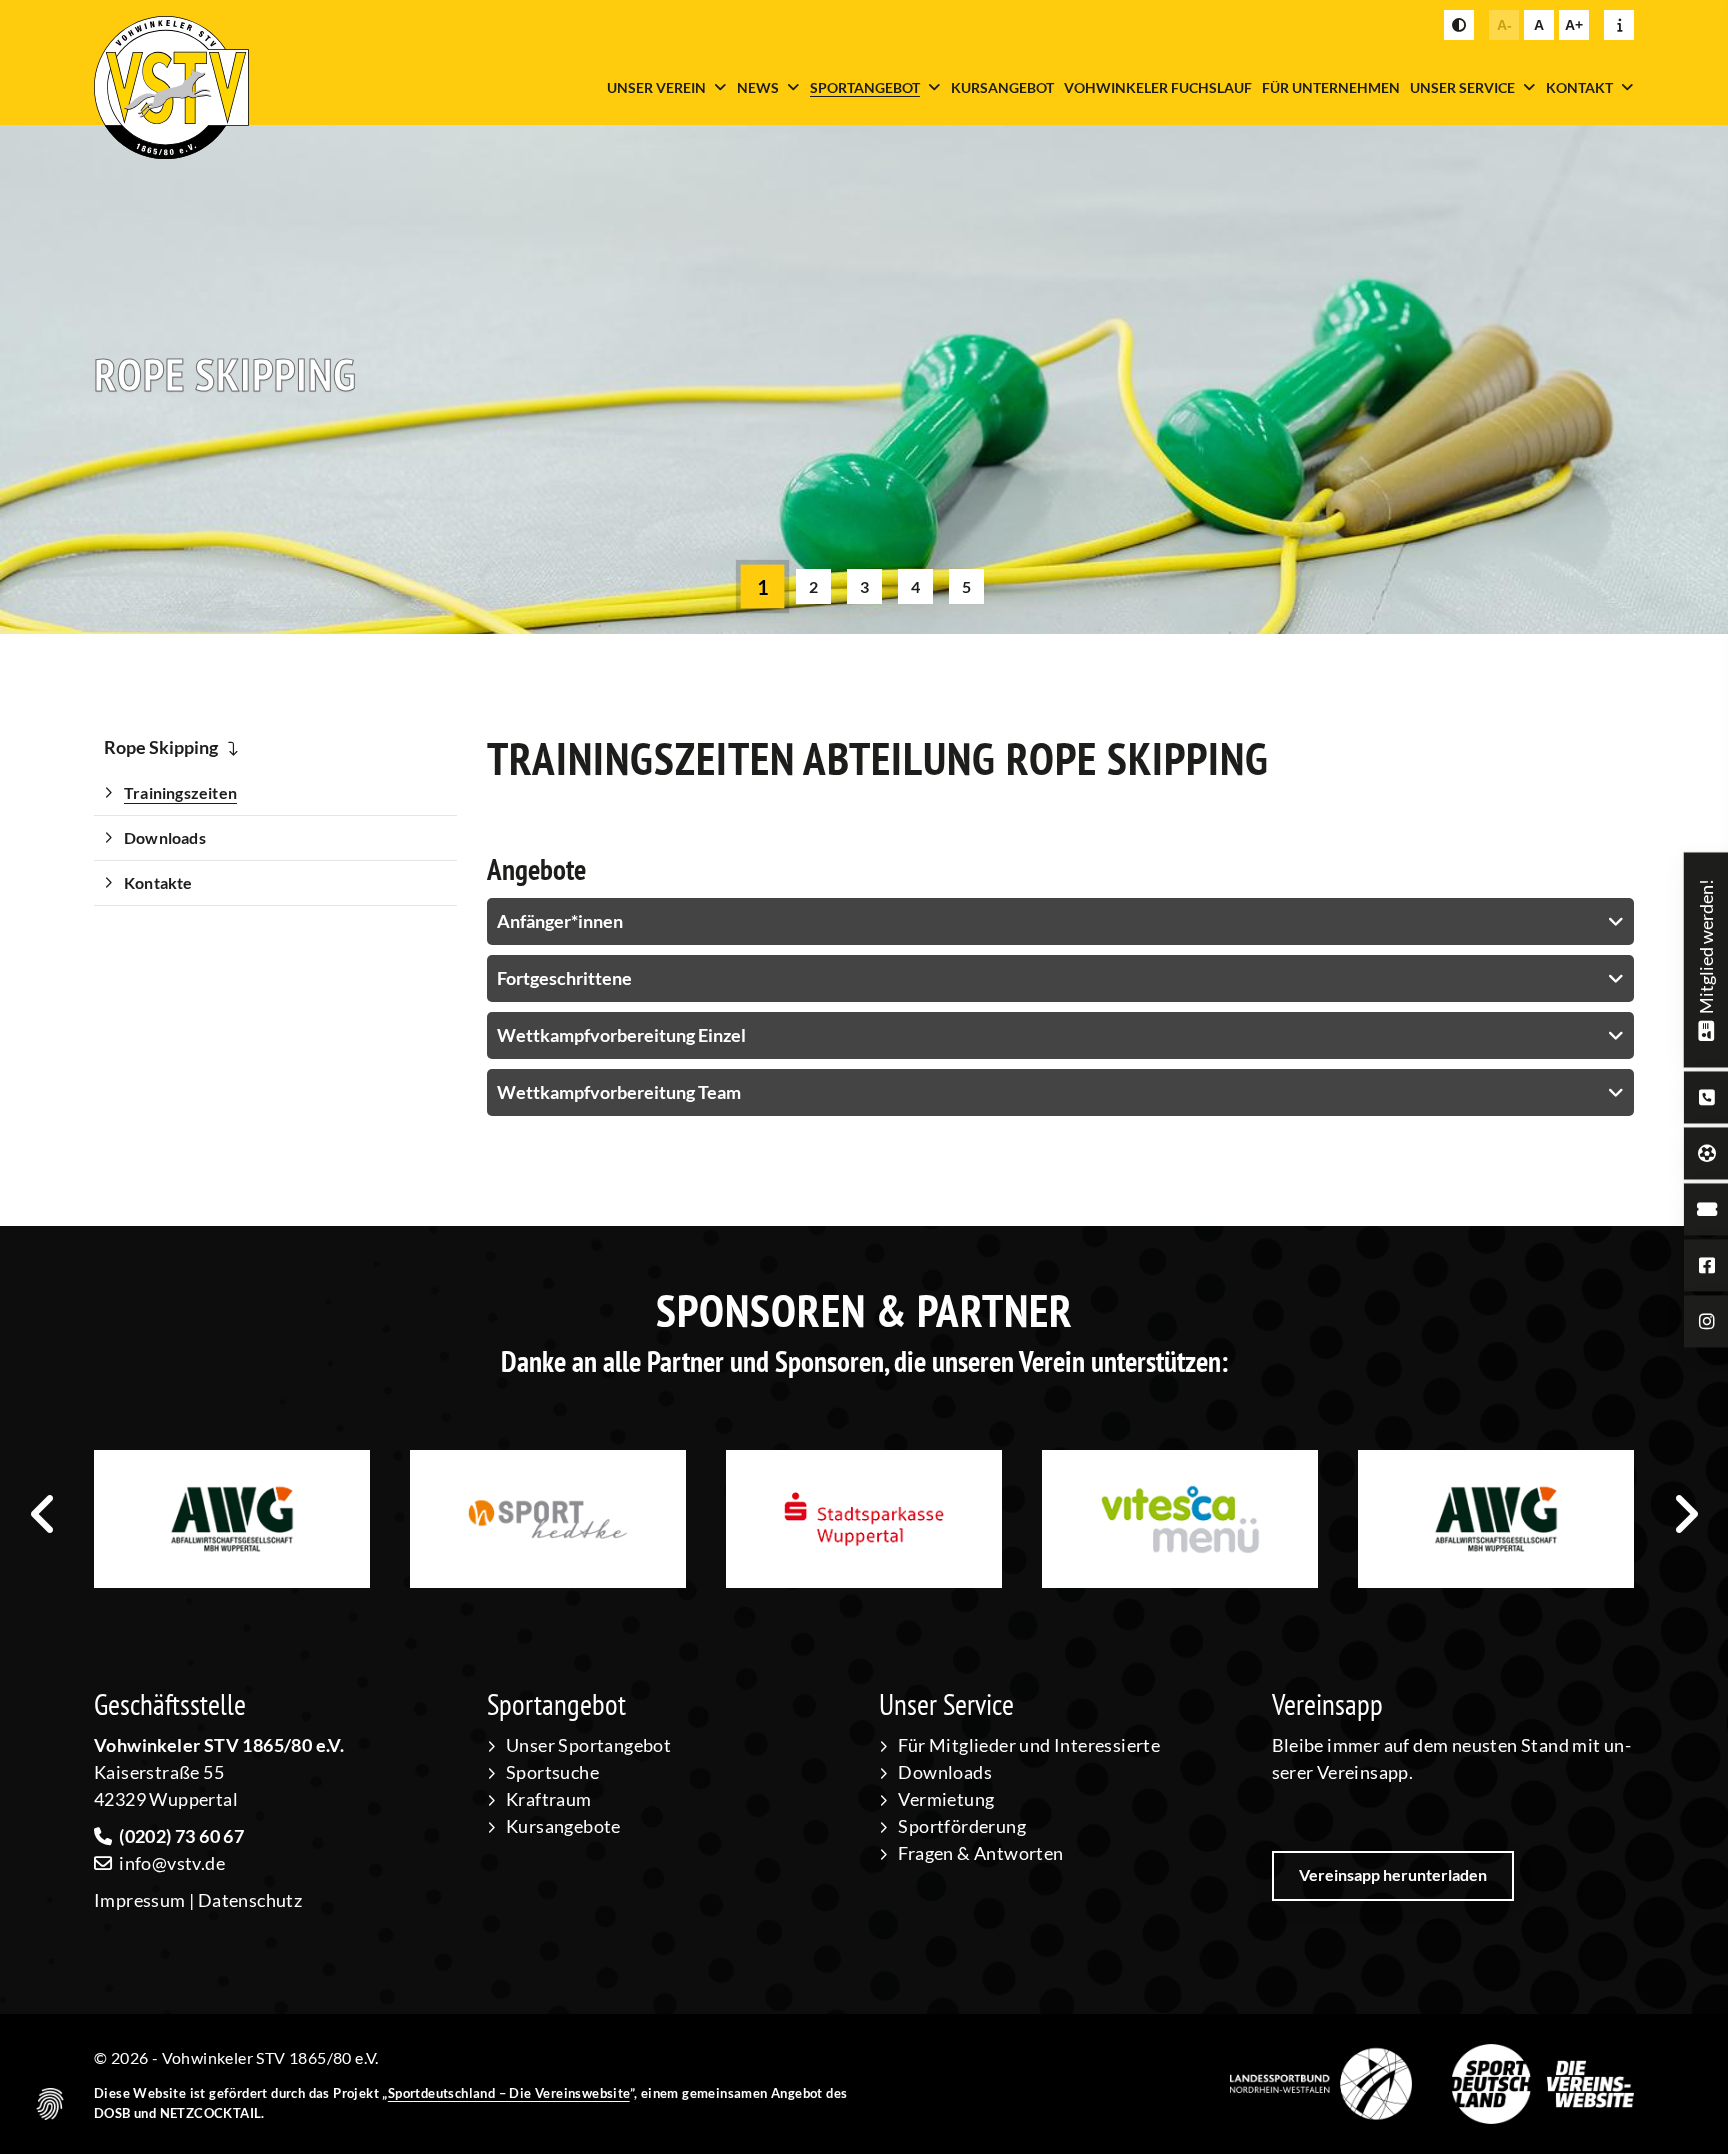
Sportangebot (865, 87)
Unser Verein (656, 87)
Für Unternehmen (1331, 87)
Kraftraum (549, 1799)
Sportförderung (962, 1826)
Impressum (140, 1900)
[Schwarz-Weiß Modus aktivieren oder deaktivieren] (1459, 25)
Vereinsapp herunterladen (1393, 1874)
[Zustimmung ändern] (50, 2104)
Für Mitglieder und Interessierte (1029, 1745)
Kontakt (1579, 87)
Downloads (165, 837)
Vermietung (946, 1799)
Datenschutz (250, 1900)
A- (1504, 25)
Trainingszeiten (180, 792)
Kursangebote (563, 1826)
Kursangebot (1002, 87)
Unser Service (1462, 87)
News (758, 87)
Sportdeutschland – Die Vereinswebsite (509, 2093)
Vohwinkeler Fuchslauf (1158, 87)
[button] (762, 587)
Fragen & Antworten (980, 1853)
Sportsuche (552, 1772)
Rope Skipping (161, 747)
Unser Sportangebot (588, 1745)
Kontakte (158, 882)
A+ (1574, 25)
